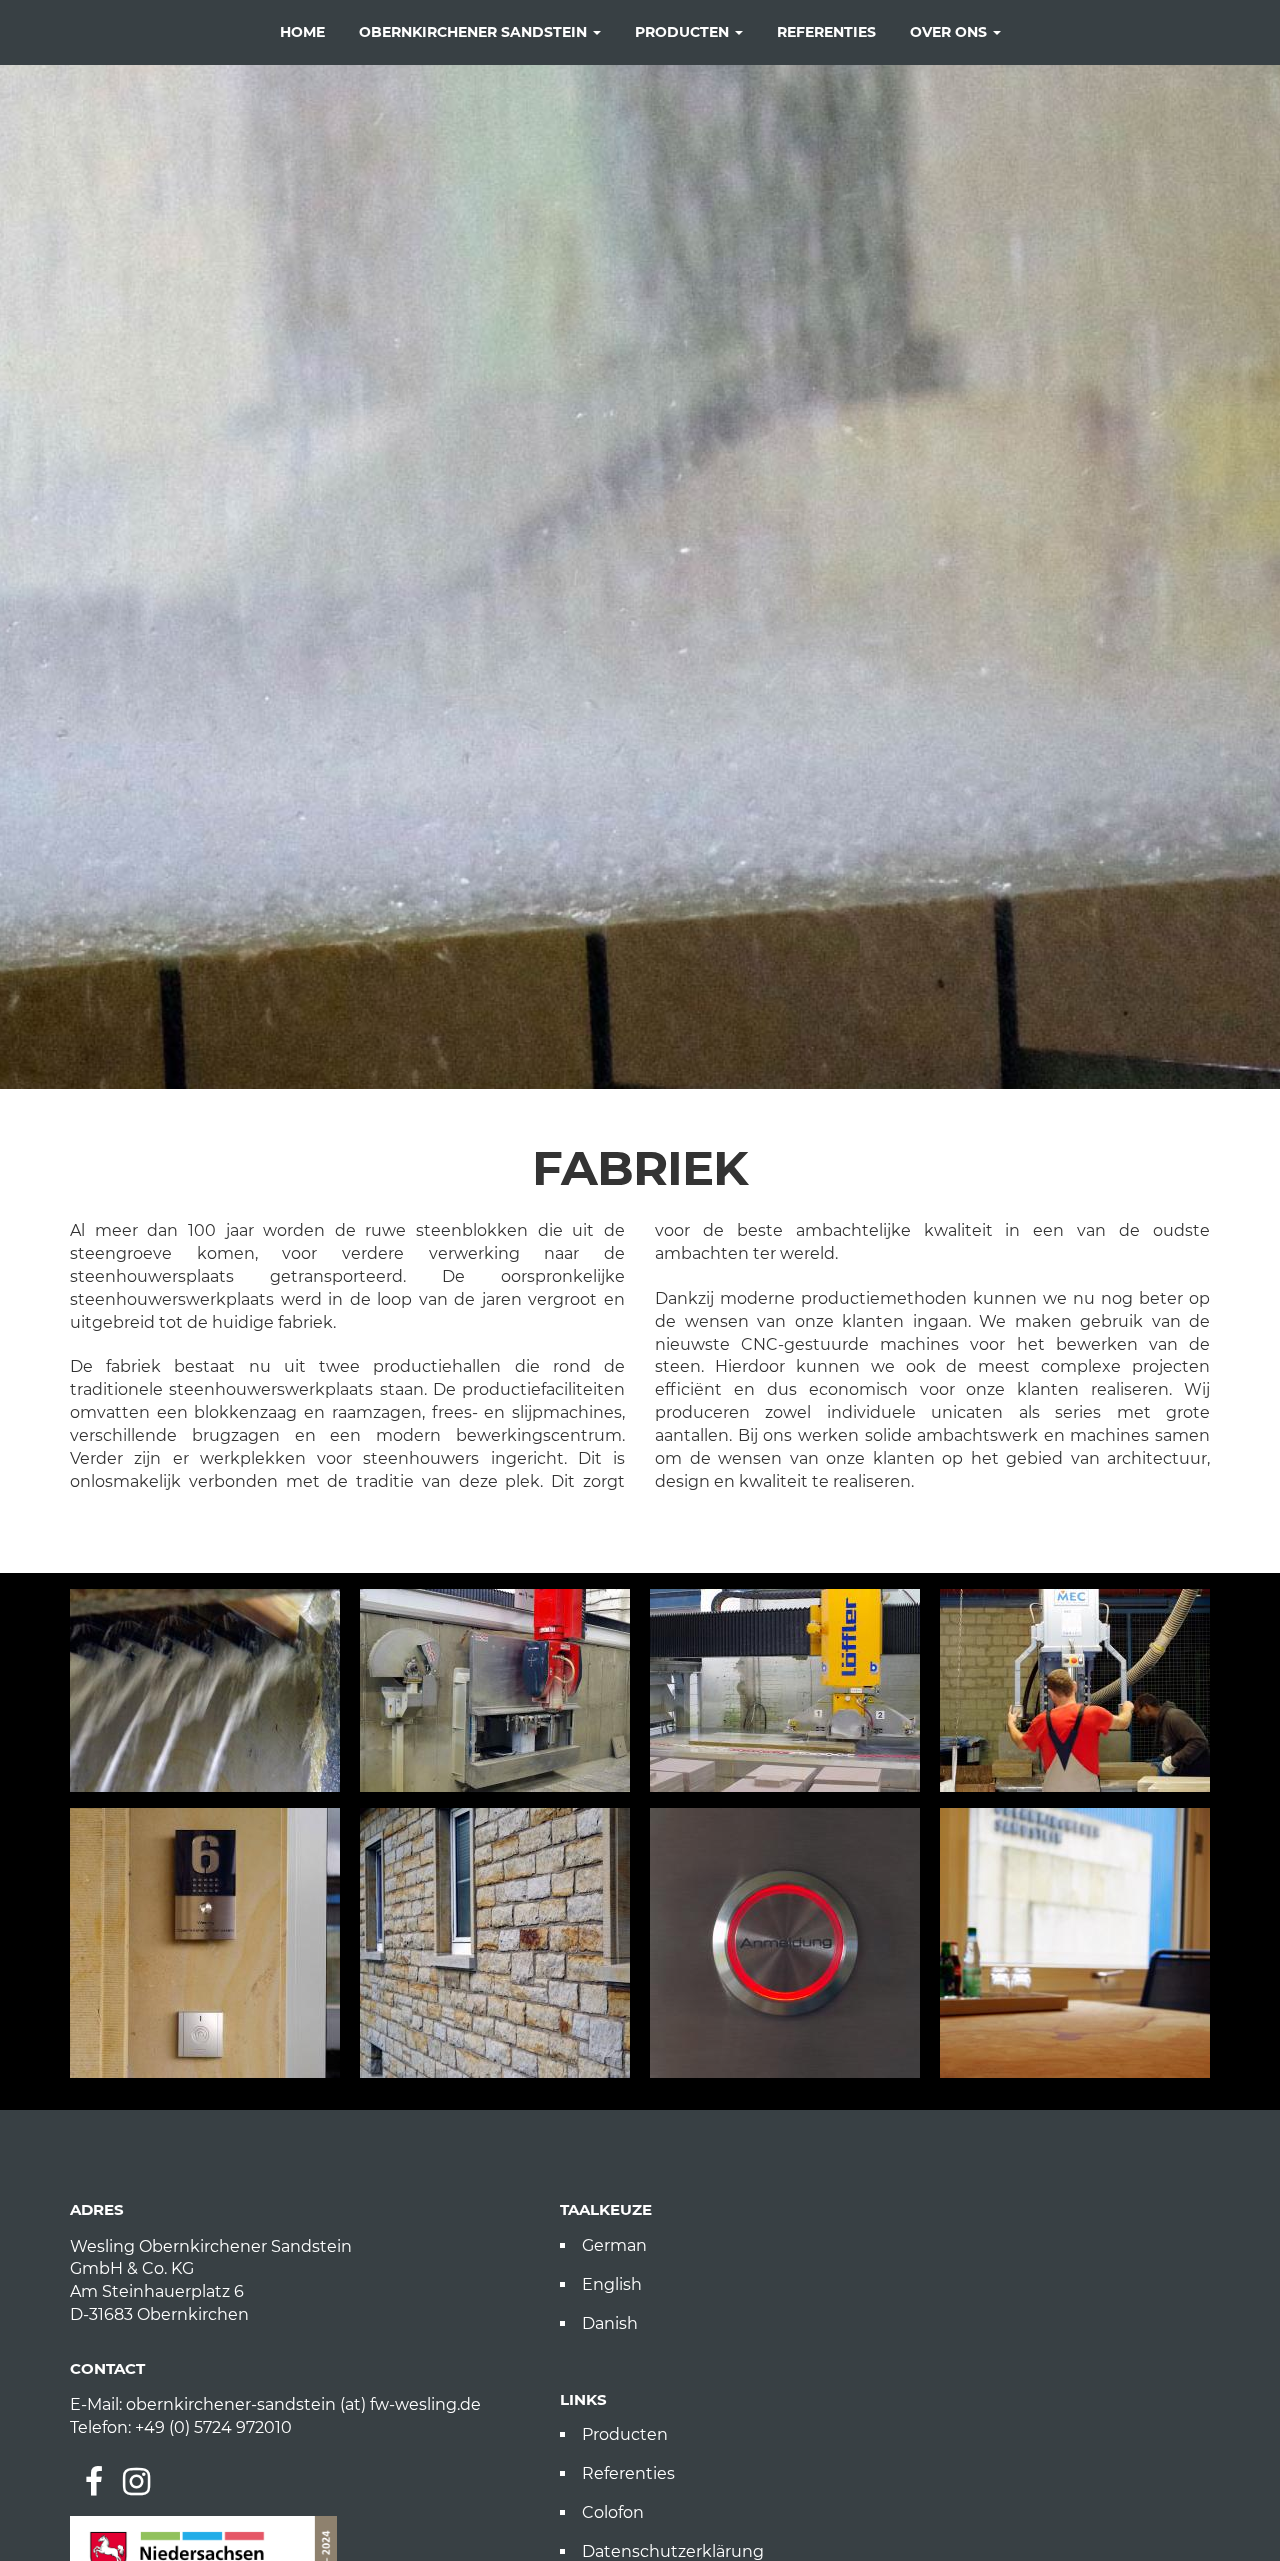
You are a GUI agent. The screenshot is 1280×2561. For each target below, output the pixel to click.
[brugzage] (785, 1690)
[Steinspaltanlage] (1075, 1690)
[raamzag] (205, 1690)
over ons (950, 32)
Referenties (826, 32)
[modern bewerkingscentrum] (495, 1690)
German (614, 2245)
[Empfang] (785, 1943)
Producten (684, 32)
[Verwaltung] (205, 1943)
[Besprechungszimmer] (1075, 1943)
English (612, 2284)
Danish (610, 2323)
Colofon (613, 2512)
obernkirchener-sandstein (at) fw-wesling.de (303, 2404)
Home (302, 32)
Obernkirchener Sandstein (475, 32)
